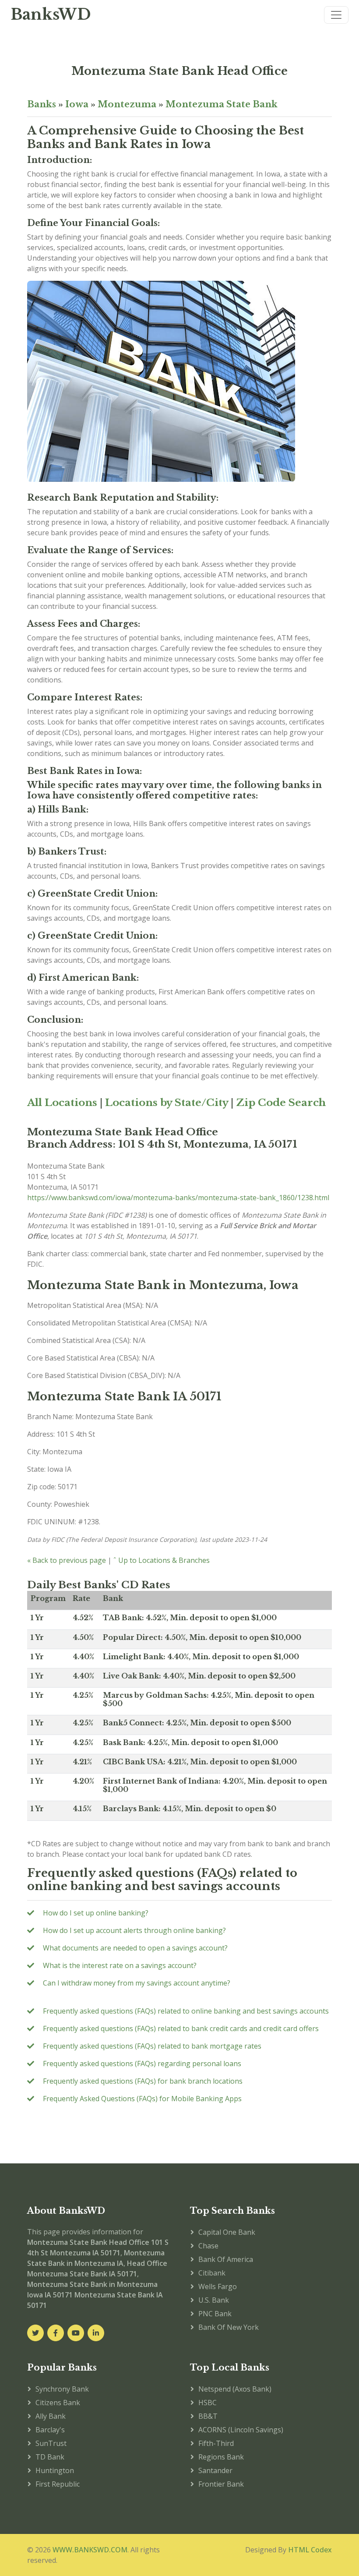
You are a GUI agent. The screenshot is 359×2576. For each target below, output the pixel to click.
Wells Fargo (218, 2286)
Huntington (55, 2470)
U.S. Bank (214, 2300)
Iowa (77, 104)
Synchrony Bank (62, 2389)
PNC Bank (215, 2314)
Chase (208, 2246)
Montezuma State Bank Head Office (179, 71)
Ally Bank (51, 2416)
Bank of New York (229, 2327)
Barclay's (50, 2430)
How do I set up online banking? (96, 1913)
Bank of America (226, 2259)
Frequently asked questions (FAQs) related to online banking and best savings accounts (186, 2011)
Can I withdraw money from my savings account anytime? (137, 1983)
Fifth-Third (216, 2443)
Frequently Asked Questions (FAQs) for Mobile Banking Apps (142, 2099)
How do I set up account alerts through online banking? (134, 1930)
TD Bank (50, 2457)
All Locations (62, 1102)
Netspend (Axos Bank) (235, 2389)
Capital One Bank (227, 2232)
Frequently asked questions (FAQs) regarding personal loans (142, 2064)
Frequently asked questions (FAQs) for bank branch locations (143, 2081)
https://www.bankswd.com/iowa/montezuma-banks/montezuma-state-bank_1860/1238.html (178, 1198)
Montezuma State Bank (222, 104)
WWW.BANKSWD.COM (90, 2550)
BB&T (208, 2416)
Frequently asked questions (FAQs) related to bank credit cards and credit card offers (181, 2028)
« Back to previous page (67, 1560)
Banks (42, 104)
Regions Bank (221, 2457)
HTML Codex (310, 2550)
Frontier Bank (221, 2484)
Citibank (212, 2273)
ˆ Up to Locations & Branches (162, 1560)
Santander (215, 2470)
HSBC (208, 2403)
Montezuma (127, 104)
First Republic (58, 2484)
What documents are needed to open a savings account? (135, 1948)
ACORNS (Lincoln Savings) (241, 2430)
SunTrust (51, 2443)
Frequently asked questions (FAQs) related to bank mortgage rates (152, 2046)
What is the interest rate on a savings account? (120, 1965)
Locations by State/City (167, 1102)
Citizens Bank (58, 2403)
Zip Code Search (281, 1102)
